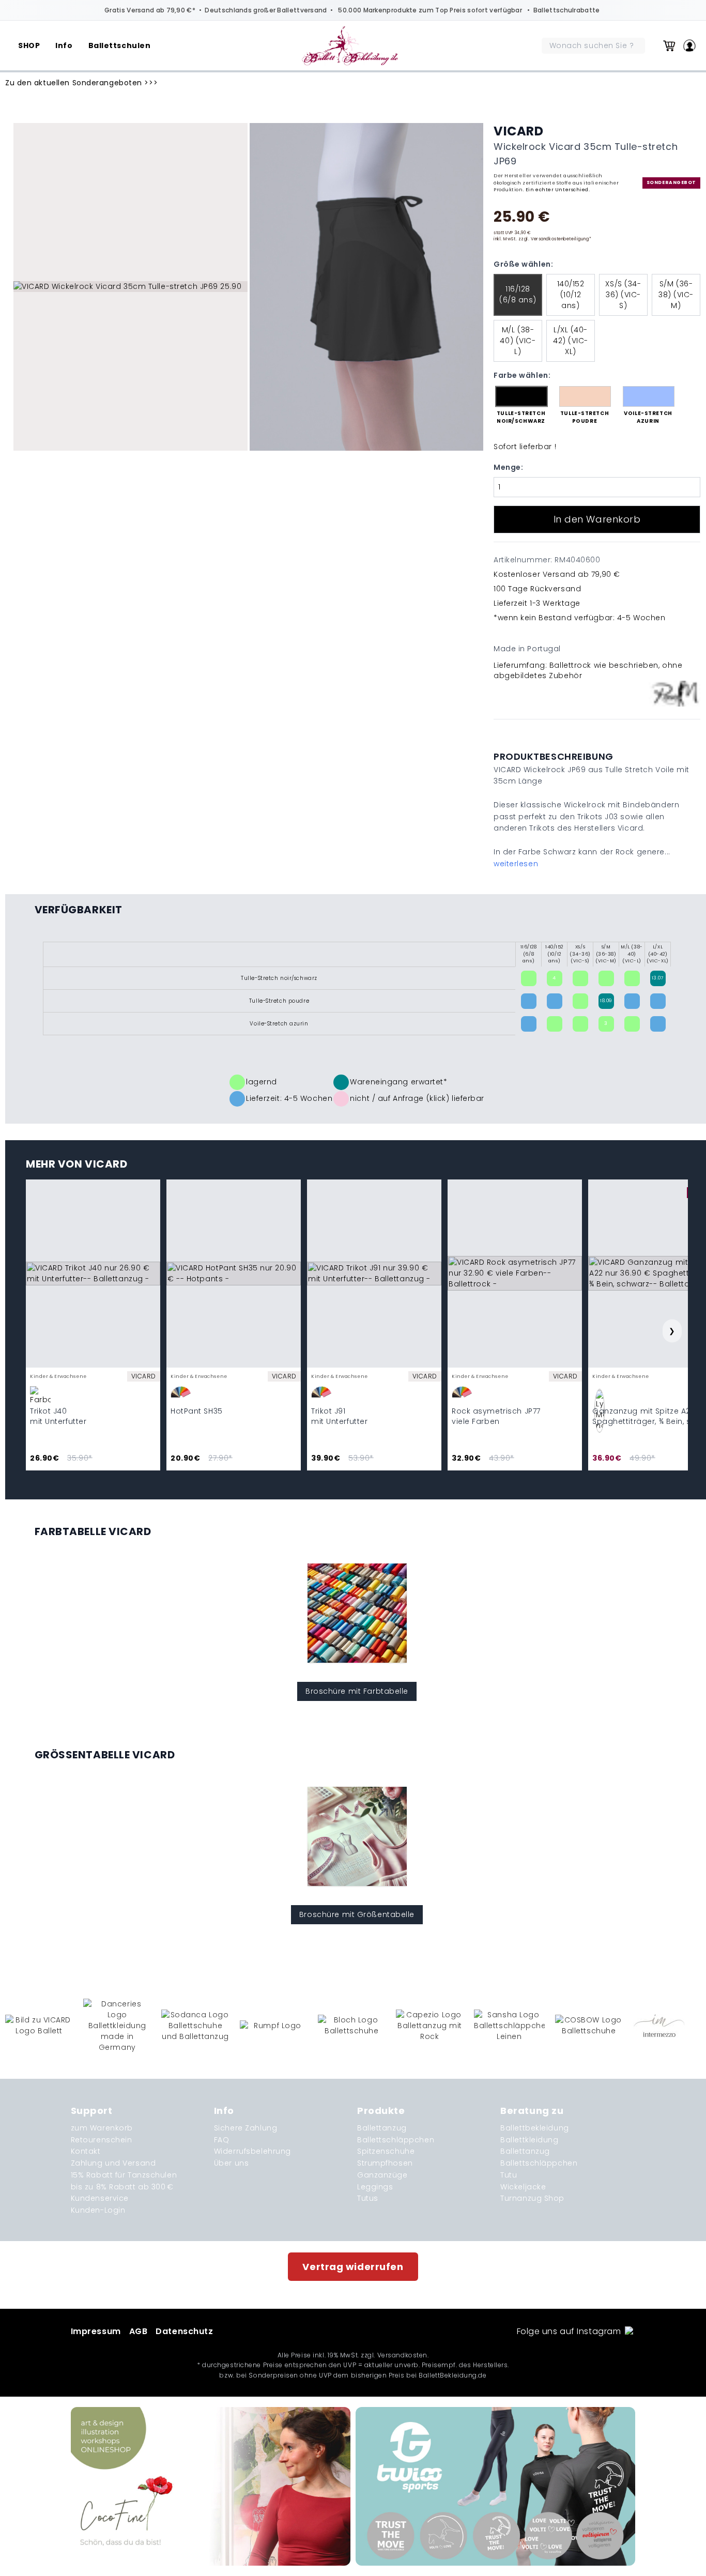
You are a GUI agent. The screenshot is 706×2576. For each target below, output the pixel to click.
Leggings (375, 2187)
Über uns (231, 2163)
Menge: (508, 467)
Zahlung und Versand (113, 2163)
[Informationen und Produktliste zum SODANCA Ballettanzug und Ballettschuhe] (195, 2026)
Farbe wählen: (522, 375)
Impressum (96, 2331)
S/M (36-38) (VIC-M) (676, 295)
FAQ (222, 2140)
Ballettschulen (120, 45)
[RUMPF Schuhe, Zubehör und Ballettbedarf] (274, 2026)
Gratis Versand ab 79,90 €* (150, 10)
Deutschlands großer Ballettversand (266, 10)
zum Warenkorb (102, 2128)
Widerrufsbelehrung (252, 2151)
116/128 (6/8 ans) (518, 294)
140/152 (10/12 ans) (571, 295)
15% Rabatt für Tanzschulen (124, 2175)
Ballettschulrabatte (567, 10)
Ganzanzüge (382, 2175)
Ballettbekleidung (535, 2128)
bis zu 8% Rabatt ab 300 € (122, 2187)
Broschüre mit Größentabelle (357, 1914)
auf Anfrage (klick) (414, 1098)
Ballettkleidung (529, 2140)
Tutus (368, 2198)
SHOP (29, 45)
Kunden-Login (98, 2210)
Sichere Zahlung (245, 2128)
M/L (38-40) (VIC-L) (518, 341)
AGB (139, 2331)
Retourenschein (102, 2140)
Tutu (509, 2175)
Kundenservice (100, 2198)
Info (64, 45)
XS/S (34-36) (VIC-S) (623, 295)
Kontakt (86, 2151)
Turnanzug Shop (532, 2198)
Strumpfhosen (385, 2163)
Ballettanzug (382, 2128)
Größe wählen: (523, 264)
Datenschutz (184, 2331)
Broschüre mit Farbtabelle (357, 1691)
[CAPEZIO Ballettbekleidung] (430, 2026)
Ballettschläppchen (396, 2140)
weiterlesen (516, 864)
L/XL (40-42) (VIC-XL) (571, 341)
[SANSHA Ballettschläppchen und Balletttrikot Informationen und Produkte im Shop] (509, 2026)
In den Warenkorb (597, 519)
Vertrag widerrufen (353, 2267)
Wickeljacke (523, 2187)
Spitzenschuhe (386, 2151)
